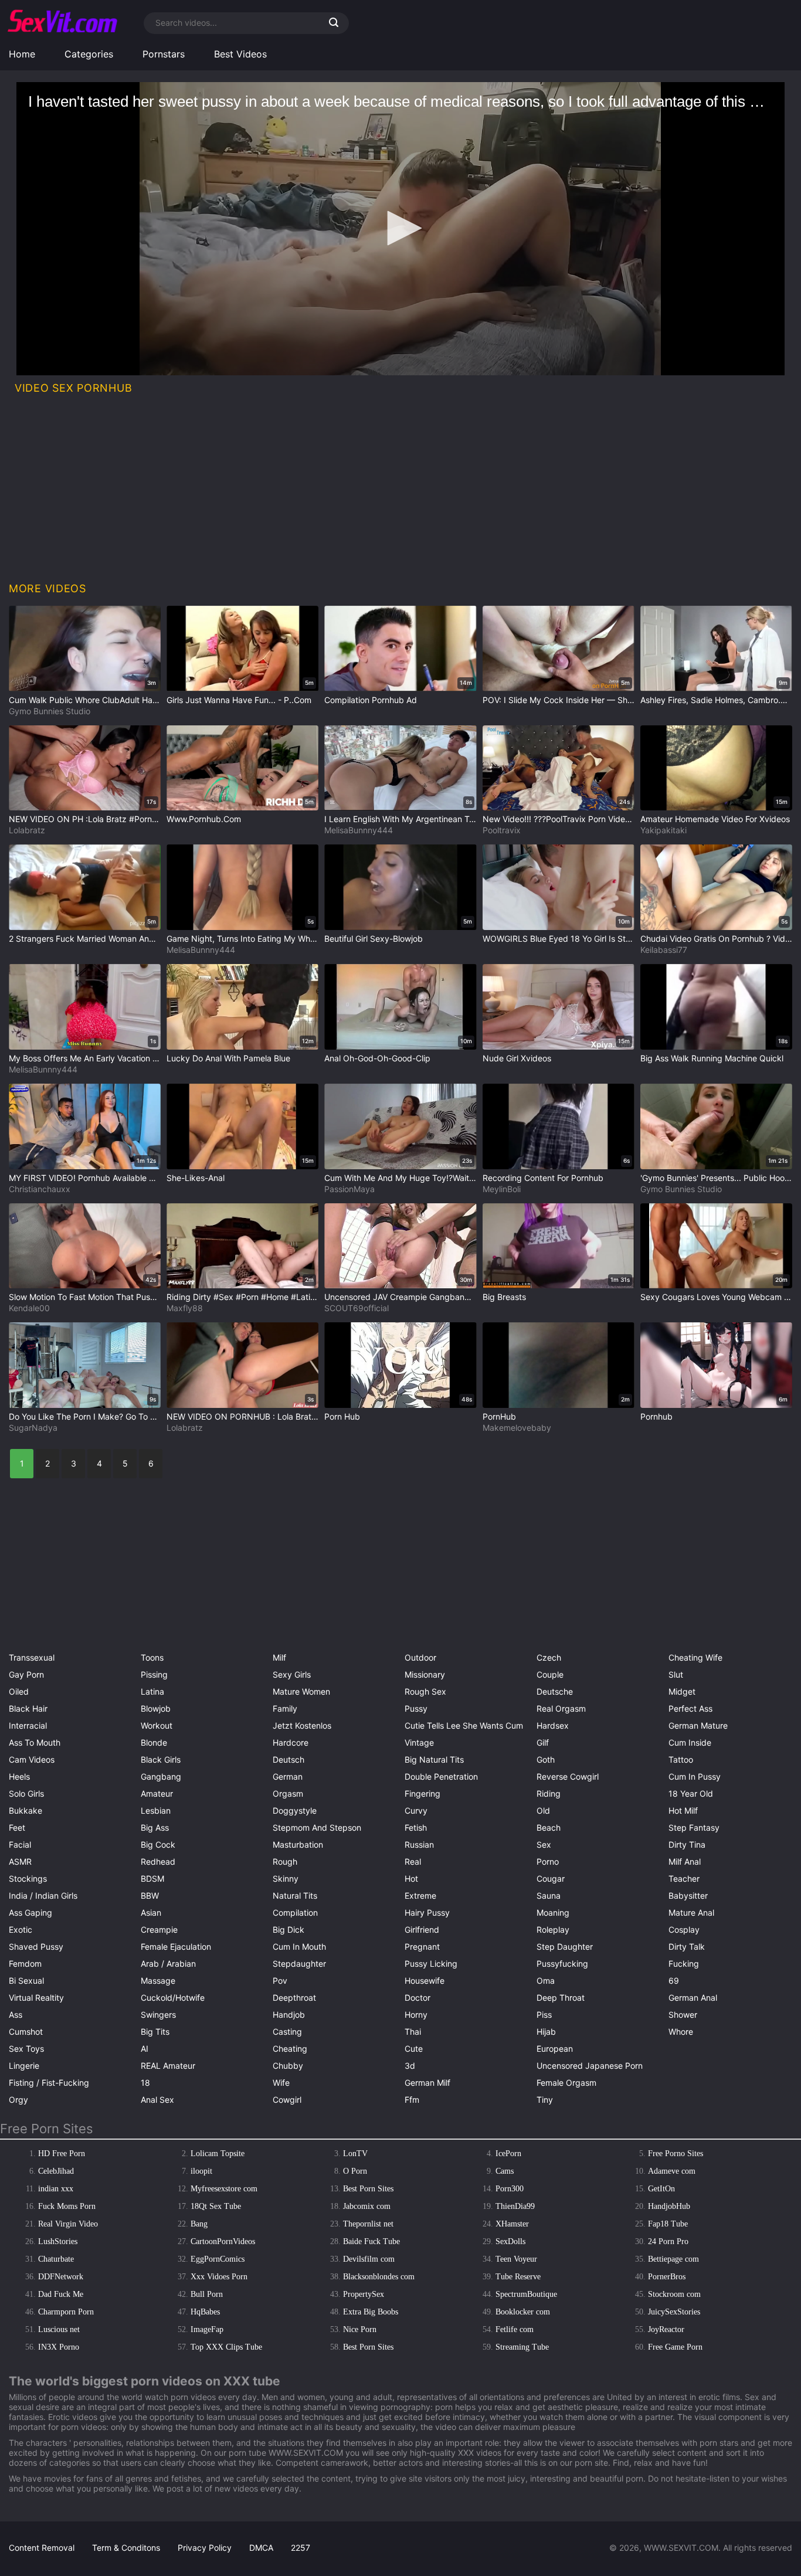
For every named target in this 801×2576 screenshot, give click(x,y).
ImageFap (207, 2329)
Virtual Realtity (36, 1998)
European (555, 2049)
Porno (548, 1861)
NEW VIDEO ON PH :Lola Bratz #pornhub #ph (85, 819)
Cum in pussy (695, 1776)
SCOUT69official (357, 1308)
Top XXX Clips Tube (226, 2347)
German (288, 1776)
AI (145, 2049)
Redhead (158, 1861)
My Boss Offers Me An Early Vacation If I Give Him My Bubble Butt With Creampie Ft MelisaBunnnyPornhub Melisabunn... (85, 1058)
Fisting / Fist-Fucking (49, 2083)
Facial (20, 1844)
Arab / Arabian (168, 1964)
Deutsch (289, 1759)
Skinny (286, 1878)
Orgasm (288, 1793)
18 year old (691, 1793)
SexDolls (510, 2241)
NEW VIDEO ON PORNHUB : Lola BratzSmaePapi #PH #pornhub (242, 1416)
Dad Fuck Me (61, 2294)
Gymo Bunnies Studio (50, 711)
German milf (427, 2083)
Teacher (684, 1878)
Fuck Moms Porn (67, 2206)
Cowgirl (287, 2100)
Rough (285, 1861)
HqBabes (205, 2312)
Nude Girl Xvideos (517, 1058)
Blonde (154, 1742)
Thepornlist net (368, 2224)
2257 (301, 2548)
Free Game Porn (675, 2347)
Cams (505, 2171)
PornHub (499, 1416)
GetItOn (661, 2189)
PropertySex (364, 2294)
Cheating (290, 2049)
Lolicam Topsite (218, 2154)
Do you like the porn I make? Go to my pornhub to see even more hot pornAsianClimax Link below (85, 1416)
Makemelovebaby (517, 1428)
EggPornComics (218, 2259)
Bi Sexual (26, 1981)
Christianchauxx (40, 1189)
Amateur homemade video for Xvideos (715, 819)
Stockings (28, 1878)
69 (674, 1981)
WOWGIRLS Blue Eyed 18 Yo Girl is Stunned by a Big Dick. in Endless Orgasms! (559, 939)
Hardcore (291, 1742)
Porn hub (342, 1416)
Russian (419, 1844)
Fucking (684, 1964)
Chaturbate (56, 2259)
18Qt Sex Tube (216, 2206)
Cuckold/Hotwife (173, 1998)
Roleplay (553, 1930)
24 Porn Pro (668, 2241)
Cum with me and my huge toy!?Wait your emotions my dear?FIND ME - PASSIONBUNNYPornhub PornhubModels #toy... (400, 1178)
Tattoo (681, 1759)
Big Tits (155, 2032)
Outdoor (420, 1657)
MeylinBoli (502, 1189)
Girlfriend (422, 1930)
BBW (150, 1895)
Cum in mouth (299, 1947)
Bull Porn (207, 2294)
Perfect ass (690, 1708)
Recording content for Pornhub (543, 1178)
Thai (413, 2032)
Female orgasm (566, 2083)
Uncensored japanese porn (590, 2066)
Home (22, 54)
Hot (411, 1878)
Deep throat (561, 1998)
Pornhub (656, 1416)
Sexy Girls (292, 1674)
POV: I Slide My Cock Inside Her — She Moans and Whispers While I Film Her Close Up (559, 700)
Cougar (551, 1878)
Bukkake (26, 1810)
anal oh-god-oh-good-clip (377, 1058)
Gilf (543, 1742)
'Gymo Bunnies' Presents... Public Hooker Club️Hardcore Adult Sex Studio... (716, 1178)
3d (410, 2066)
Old (543, 1810)
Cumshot (26, 2032)
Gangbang (161, 1776)
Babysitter (688, 1895)
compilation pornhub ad (371, 700)
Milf (279, 1657)
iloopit (201, 2171)
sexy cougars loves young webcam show (716, 1297)
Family (285, 1708)
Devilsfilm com (369, 2259)
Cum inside (690, 1742)
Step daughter (565, 1947)
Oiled (19, 1691)
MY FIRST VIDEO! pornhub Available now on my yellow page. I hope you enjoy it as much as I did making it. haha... (85, 1178)
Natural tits (295, 1895)
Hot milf (683, 1810)
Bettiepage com (673, 2259)
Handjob (289, 2015)
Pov (280, 1981)
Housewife (425, 1981)
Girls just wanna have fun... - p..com (239, 700)
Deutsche (555, 1691)
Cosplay (684, 1930)
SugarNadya (33, 1428)
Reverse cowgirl (568, 1776)
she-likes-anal (196, 1178)
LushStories (58, 2241)
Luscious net (59, 2329)
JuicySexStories (674, 2312)
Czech (549, 1657)
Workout (157, 1725)
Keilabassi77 (664, 950)
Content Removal (42, 2548)
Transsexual (32, 1657)
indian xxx (56, 2189)
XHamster (512, 2224)
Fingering (422, 1793)
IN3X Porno (59, 2347)
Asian (151, 1913)
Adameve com (672, 2171)
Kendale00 (29, 1308)
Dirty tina (687, 1844)
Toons (152, 1657)
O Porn (355, 2171)
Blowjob (156, 1708)
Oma (546, 1981)
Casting (287, 2032)
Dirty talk (687, 1947)
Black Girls (161, 1759)
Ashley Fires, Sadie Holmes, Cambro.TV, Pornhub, (716, 700)
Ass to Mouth (35, 1742)
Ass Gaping (30, 1913)
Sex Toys (26, 2049)
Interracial (28, 1725)
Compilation (295, 1913)
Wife (281, 2083)
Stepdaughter (299, 1964)
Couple (550, 1674)
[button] (400, 228)
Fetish (416, 1827)
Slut (676, 1674)
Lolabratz (27, 830)
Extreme (420, 1895)
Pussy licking (431, 1964)
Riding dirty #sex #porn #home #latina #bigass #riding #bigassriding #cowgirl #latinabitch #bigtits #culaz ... (242, 1297)
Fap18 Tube (668, 2224)
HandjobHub (669, 2206)
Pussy (416, 1708)
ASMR (20, 1861)
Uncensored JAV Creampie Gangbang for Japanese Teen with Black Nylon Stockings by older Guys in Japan (400, 1297)
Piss (544, 2015)
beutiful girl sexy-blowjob (374, 939)
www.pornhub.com (204, 819)
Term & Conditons (126, 2548)
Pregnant (422, 1947)
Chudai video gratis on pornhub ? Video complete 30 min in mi (716, 939)
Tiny (545, 2100)
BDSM (152, 1878)
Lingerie (24, 2066)
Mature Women (301, 1691)
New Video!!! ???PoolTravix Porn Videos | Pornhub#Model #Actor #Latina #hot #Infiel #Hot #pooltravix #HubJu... (559, 819)
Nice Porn (360, 2329)
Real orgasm (561, 1708)
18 (145, 2083)
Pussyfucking (562, 1964)
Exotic (21, 1930)
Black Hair (28, 1708)
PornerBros (667, 2277)
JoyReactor (666, 2329)
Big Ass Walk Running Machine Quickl (712, 1058)
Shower (683, 2015)
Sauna (549, 1895)
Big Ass (155, 1827)
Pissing (154, 1674)
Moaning (553, 1913)
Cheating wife (695, 1657)
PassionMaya (349, 1189)
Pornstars (164, 54)
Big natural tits (434, 1759)
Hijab (546, 2032)
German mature (698, 1725)
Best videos (240, 54)
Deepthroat (294, 1998)
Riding (549, 1793)
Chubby (288, 2066)
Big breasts (504, 1297)
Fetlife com (515, 2329)
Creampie (159, 1930)
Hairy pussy (427, 1913)
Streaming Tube (522, 2347)
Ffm (412, 2100)
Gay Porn (26, 1674)
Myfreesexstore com (224, 2189)
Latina (152, 1691)
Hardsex (553, 1725)
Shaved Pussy (36, 1947)
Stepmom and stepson (317, 1827)
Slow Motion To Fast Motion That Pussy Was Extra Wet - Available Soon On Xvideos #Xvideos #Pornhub (85, 1297)
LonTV (355, 2154)
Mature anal (691, 1913)
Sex (544, 1844)
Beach (549, 1827)
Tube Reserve (518, 2277)
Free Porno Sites (676, 2154)
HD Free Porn (62, 2154)
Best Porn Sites (368, 2189)
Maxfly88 (185, 1308)
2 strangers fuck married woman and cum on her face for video (85, 939)
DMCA (261, 2548)
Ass (16, 2015)
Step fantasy (694, 1827)
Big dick (289, 1930)
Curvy (416, 1810)
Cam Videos (32, 1759)
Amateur (157, 1793)
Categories (89, 54)
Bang (199, 2224)
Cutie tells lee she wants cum (464, 1725)
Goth (546, 1759)
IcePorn (508, 2154)
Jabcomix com (367, 2206)
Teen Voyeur (516, 2259)
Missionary (425, 1674)
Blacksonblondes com (379, 2277)
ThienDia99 (515, 2206)
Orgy (18, 2100)
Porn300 (510, 2189)
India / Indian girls (43, 1895)
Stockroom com (674, 2294)
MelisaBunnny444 (359, 830)
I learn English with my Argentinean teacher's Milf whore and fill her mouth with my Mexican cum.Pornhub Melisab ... (400, 819)
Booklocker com (523, 2312)
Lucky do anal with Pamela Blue (228, 1058)
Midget (682, 1691)
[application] (400, 229)
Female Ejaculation (176, 1947)
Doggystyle (295, 1810)
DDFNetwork (61, 2277)
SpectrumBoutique (526, 2294)
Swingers (158, 2015)
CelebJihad (56, 2171)
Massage (158, 1981)
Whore (681, 2032)
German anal (693, 1998)
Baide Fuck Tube (371, 2241)
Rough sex (425, 1691)
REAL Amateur (168, 2066)
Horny (416, 2015)
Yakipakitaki (663, 830)
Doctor (418, 1998)
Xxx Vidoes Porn (219, 2277)
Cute (414, 2049)
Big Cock (158, 1844)
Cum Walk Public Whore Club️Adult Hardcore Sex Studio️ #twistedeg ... (85, 700)
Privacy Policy (205, 2548)
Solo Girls (26, 1793)
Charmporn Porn (66, 2312)
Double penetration (441, 1776)
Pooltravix (502, 830)
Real (413, 1861)
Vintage (419, 1742)
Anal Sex (157, 2100)
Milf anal (685, 1861)
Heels (19, 1776)
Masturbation (298, 1844)
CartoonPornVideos (223, 2241)
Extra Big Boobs (371, 2312)
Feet (17, 1827)
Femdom (25, 1964)
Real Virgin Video (68, 2224)
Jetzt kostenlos (302, 1725)
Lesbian (156, 1810)
